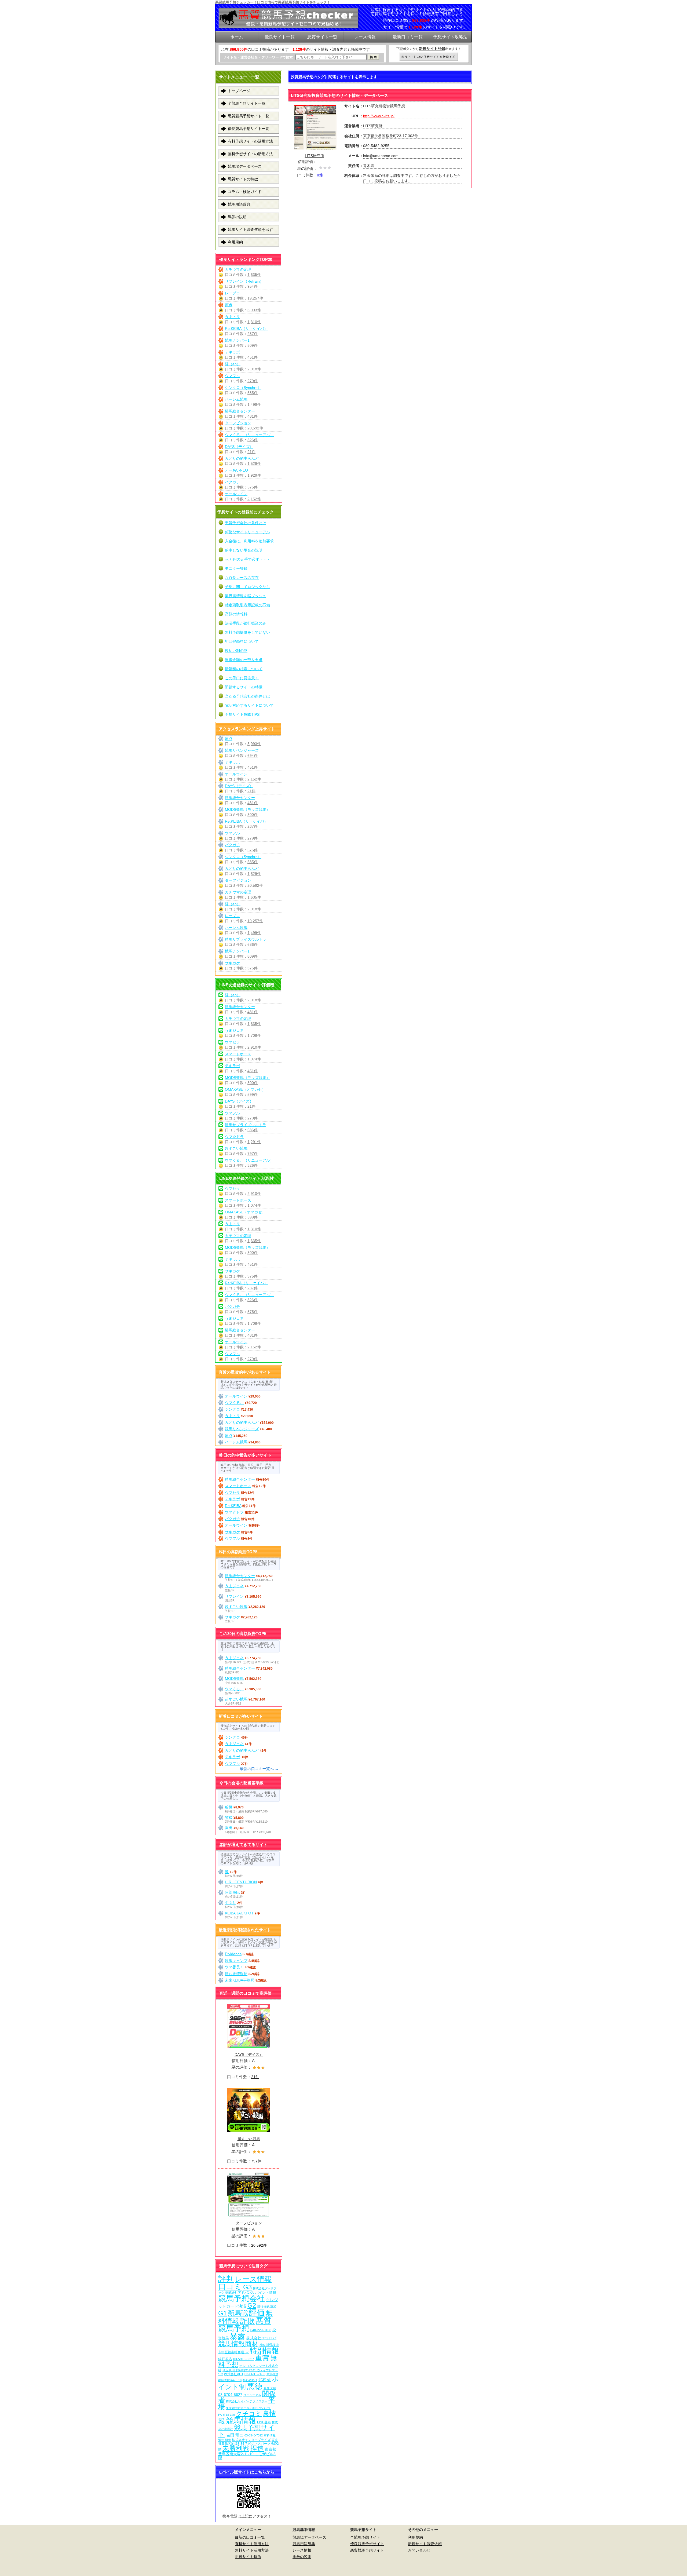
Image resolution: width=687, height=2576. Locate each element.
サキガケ (232, 963)
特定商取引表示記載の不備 (247, 605)
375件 (253, 968)
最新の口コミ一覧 (250, 2537)
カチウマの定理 (238, 269)
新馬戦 (238, 2313)
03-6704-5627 (230, 2395)
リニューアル (252, 2395)
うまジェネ (234, 1030)
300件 (253, 815)
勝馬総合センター (240, 411)
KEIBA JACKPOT (239, 1913)
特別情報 (264, 2351)
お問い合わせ (419, 2550)
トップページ (239, 91)
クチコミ (249, 2414)
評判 (226, 2279)
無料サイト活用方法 (252, 2550)
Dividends (233, 1954)
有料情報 (270, 2435)
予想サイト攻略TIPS (242, 714)
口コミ (230, 2287)
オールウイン (236, 494)
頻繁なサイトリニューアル (247, 532)
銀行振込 (225, 2359)
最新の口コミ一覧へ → (259, 1769)
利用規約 (235, 242)
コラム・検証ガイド (245, 192)
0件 (320, 175)
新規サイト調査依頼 (425, 2544)
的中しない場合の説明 (244, 550)
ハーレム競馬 (236, 399)
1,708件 (254, 1035)
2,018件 (254, 369)
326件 (253, 440)
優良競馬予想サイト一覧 (249, 129)
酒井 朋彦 (224, 2440)
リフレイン (234, 1596)
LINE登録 (264, 2422)
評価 (257, 2313)
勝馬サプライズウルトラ (246, 939)
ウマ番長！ (234, 1967)
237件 (253, 334)
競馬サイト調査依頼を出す (250, 229)
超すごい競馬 (236, 1148)
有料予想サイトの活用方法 (250, 141)
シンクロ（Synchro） (243, 388)
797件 (253, 1154)
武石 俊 (265, 2380)
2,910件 (254, 1047)
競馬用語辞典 (239, 204)
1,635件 (254, 275)
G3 (247, 2287)
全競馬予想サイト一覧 (247, 103)
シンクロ (232, 1409)
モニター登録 (236, 568)
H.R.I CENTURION (241, 1882)
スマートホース (238, 1054)
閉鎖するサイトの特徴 (244, 687)
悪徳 (255, 2386)
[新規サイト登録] (429, 57)
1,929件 (254, 475)
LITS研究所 (315, 156)
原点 (229, 305)
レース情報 (253, 2279)
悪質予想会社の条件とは (246, 523)
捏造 (257, 2448)
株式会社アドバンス (240, 2292)
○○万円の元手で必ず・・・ (248, 559)
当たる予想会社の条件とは (247, 696)
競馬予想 (234, 2328)
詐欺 (247, 2321)
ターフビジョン (238, 423)
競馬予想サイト (246, 2431)
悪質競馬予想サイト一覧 (249, 116)
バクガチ (232, 482)
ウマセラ (232, 1042)
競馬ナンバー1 (237, 340)
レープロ (232, 293)
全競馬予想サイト (365, 2537)
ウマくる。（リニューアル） (249, 435)
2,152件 (254, 499)
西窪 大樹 (270, 2388)
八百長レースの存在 (242, 578)
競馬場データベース (245, 166)
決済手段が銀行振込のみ (246, 623)
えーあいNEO (236, 470)
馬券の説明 (237, 217)
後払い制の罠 (236, 651)
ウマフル (232, 376)
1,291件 (254, 1142)
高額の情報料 (236, 614)
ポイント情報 (266, 2292)
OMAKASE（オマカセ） (245, 1089)
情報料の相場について (244, 669)
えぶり (231, 1903)
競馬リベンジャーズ (242, 750)
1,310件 (254, 322)
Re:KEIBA (233, 1506)
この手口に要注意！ (242, 678)
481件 (253, 416)
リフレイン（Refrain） (244, 281)
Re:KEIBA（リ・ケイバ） (246, 329)
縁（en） (233, 364)
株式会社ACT (234, 2374)
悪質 (264, 2321)
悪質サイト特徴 (248, 2557)
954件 (253, 286)
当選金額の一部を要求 (244, 660)
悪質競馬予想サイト (367, 2550)
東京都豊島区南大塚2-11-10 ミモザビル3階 (247, 2453)
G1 (222, 2313)
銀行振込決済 (267, 2307)
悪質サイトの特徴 (243, 179)
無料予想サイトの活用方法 (250, 154)
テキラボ (232, 352)
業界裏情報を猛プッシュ (246, 596)
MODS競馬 (234, 1679)
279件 (253, 381)
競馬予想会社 (242, 2298)
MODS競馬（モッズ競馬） (247, 809)
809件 (253, 345)
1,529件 (254, 464)
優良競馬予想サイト (367, 2544)
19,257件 (255, 298)
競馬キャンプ (236, 1961)
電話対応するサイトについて (249, 705)
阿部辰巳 (232, 1892)
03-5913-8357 (244, 2359)
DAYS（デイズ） (239, 447)
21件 (251, 452)
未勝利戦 (236, 2448)
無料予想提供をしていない (247, 632)
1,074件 (254, 1059)
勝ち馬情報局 (236, 1974)
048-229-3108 (261, 2330)
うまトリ (232, 317)
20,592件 (255, 428)
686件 (253, 944)
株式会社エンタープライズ (251, 2440)
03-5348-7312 (254, 2435)
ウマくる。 (234, 1403)
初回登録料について (242, 641)
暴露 (237, 2336)
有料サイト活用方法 (252, 2544)
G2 (252, 2305)
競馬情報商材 (238, 2344)
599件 (253, 1094)
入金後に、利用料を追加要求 (249, 541)
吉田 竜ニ (235, 2435)
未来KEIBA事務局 (240, 1980)
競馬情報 (241, 2421)
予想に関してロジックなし (247, 587)
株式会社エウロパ (261, 2338)
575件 (253, 487)
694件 (253, 756)
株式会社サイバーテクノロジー (247, 2401)
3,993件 (254, 310)
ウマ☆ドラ (234, 1137)
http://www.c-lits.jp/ (379, 116)
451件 (253, 357)
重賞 (262, 2358)
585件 (253, 393)
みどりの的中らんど (242, 458)
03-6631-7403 (255, 2374)
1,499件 (254, 404)
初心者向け (250, 2380)
